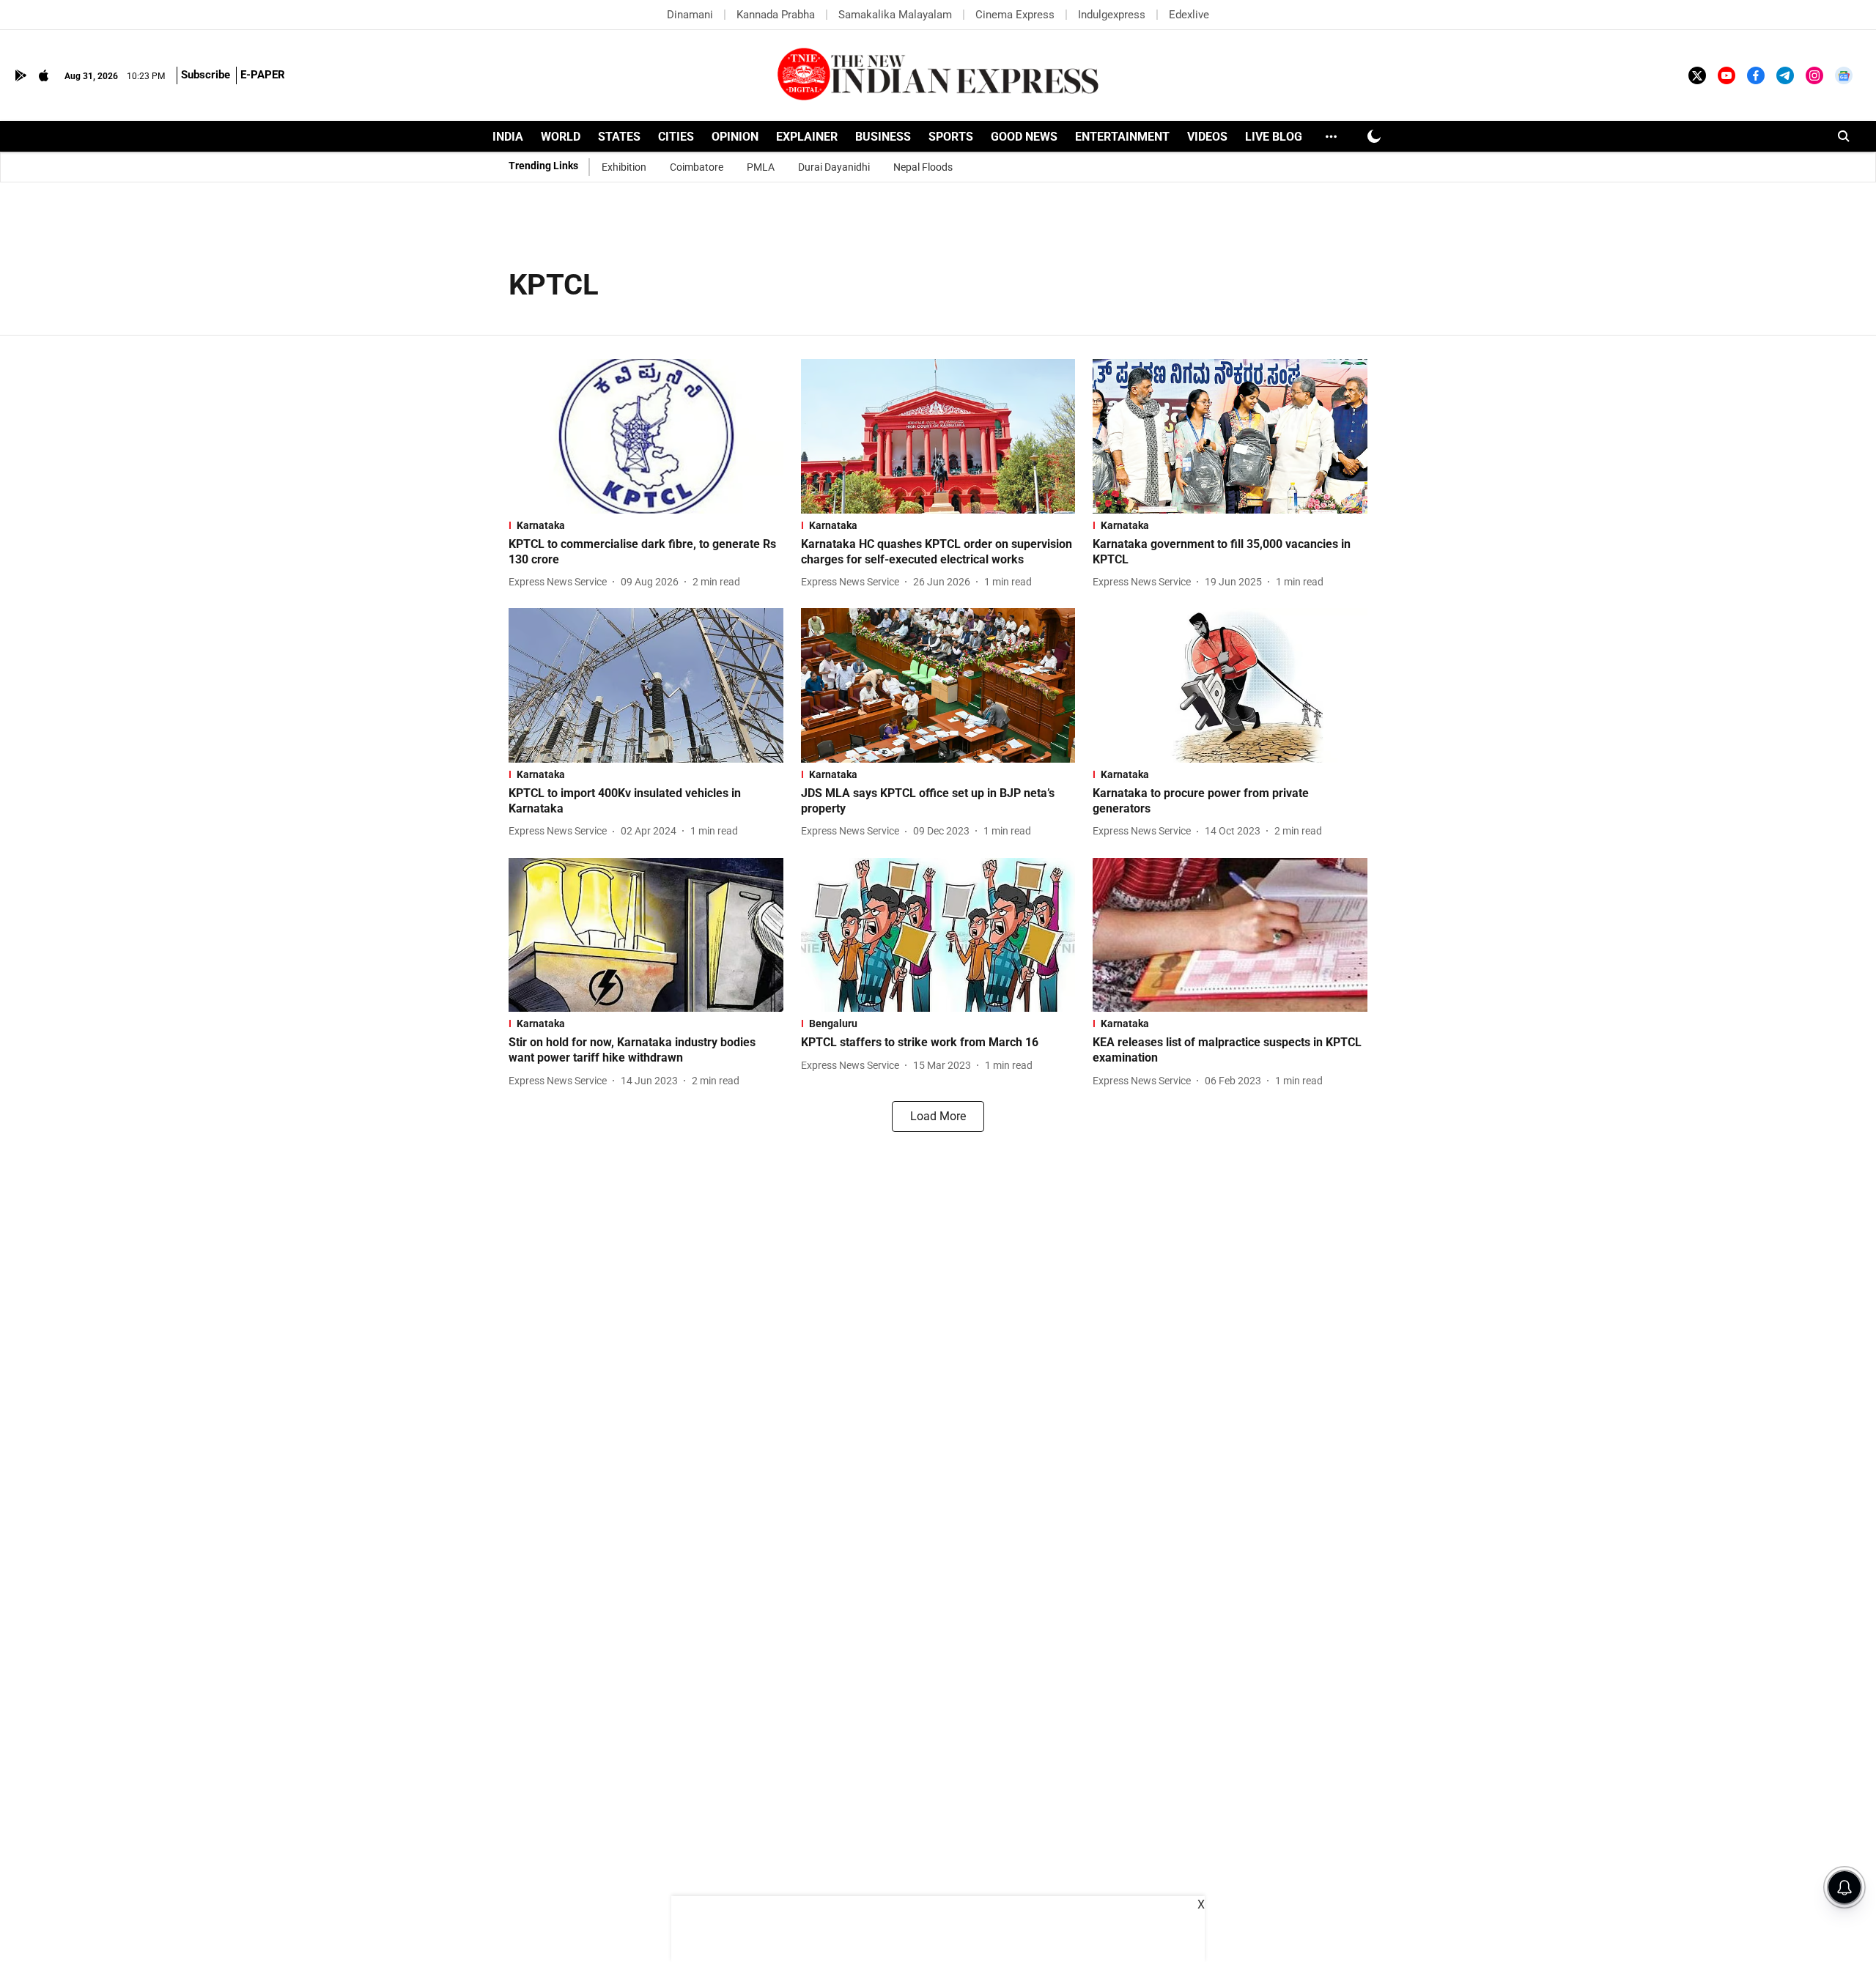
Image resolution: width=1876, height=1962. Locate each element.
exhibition (624, 167)
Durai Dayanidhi (834, 167)
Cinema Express (1015, 15)
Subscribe (206, 75)
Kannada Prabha (776, 15)
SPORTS (951, 137)
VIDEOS (1207, 137)
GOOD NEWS (1024, 137)
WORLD (561, 137)
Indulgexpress (1112, 15)
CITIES (676, 137)
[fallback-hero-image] (646, 436)
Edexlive (1189, 15)
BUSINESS (883, 137)
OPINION (735, 137)
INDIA (508, 137)
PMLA (761, 167)
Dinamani (690, 15)
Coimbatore (697, 167)
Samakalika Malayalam (895, 15)
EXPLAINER (807, 137)
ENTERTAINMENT (1122, 137)
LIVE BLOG (1274, 137)
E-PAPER (263, 75)
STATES (619, 137)
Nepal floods (923, 167)
